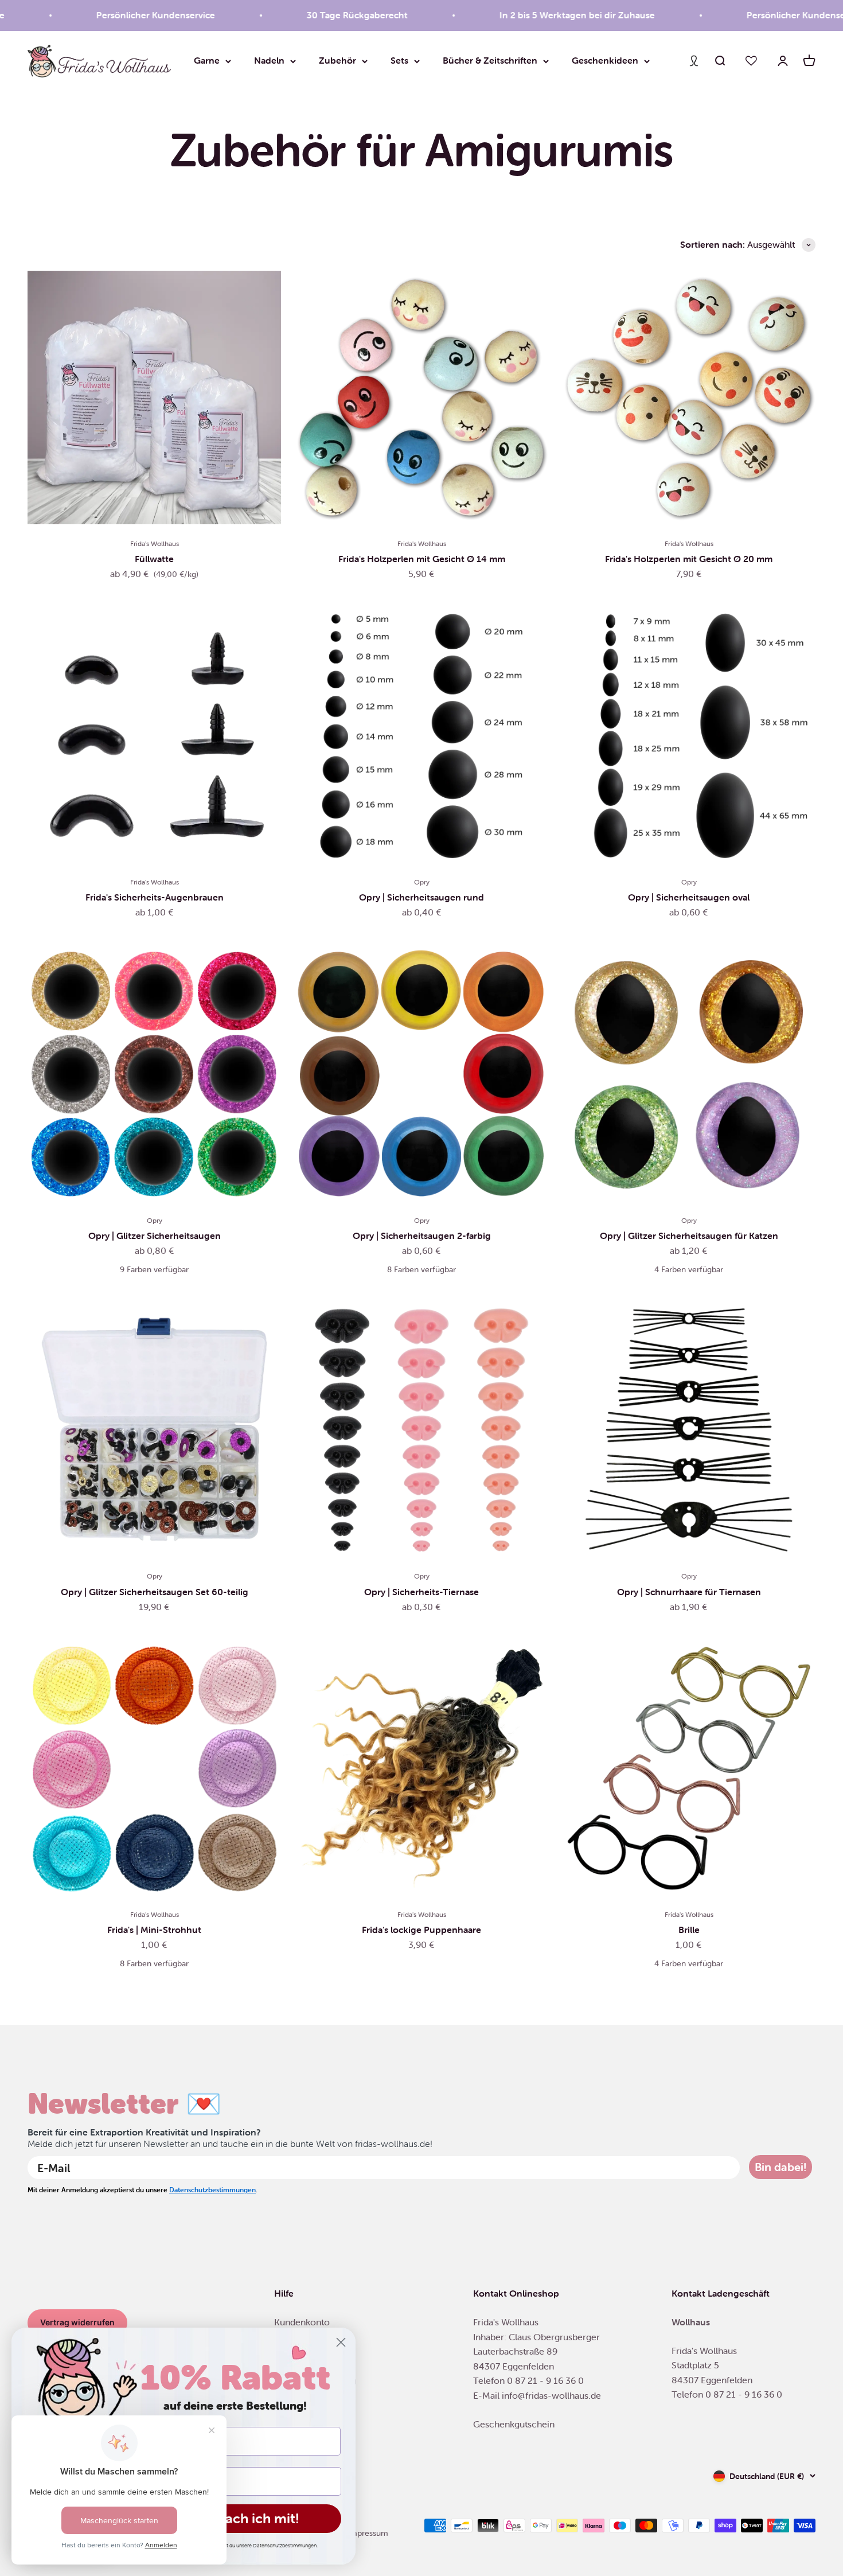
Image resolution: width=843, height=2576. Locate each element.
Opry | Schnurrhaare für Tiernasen (689, 1592)
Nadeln (269, 60)
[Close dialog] (341, 2342)
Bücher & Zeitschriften (490, 60)
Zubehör (337, 60)
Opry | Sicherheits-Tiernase (421, 1592)
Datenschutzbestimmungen (212, 2190)
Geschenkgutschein (514, 2424)
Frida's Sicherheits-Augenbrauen (155, 897)
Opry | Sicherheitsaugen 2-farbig (422, 1236)
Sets (399, 60)
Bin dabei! (780, 2167)
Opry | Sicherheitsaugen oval (689, 897)
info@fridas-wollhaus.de (551, 2395)
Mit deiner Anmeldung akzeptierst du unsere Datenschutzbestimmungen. (235, 2546)
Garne (207, 60)
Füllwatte (154, 559)
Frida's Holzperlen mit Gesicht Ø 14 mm (422, 559)
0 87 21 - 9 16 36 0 (545, 2380)
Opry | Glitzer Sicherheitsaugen (155, 1236)
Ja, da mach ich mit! (235, 2518)
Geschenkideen (605, 60)
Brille (689, 1930)
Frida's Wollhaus (155, 543)
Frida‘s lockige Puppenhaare (421, 1930)
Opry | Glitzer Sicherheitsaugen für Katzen (689, 1236)
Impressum (368, 2533)
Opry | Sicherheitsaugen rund (421, 897)
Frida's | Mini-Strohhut (154, 1930)
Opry (422, 882)
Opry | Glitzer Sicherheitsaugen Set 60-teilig (155, 1592)
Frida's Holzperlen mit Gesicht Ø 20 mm (689, 559)
